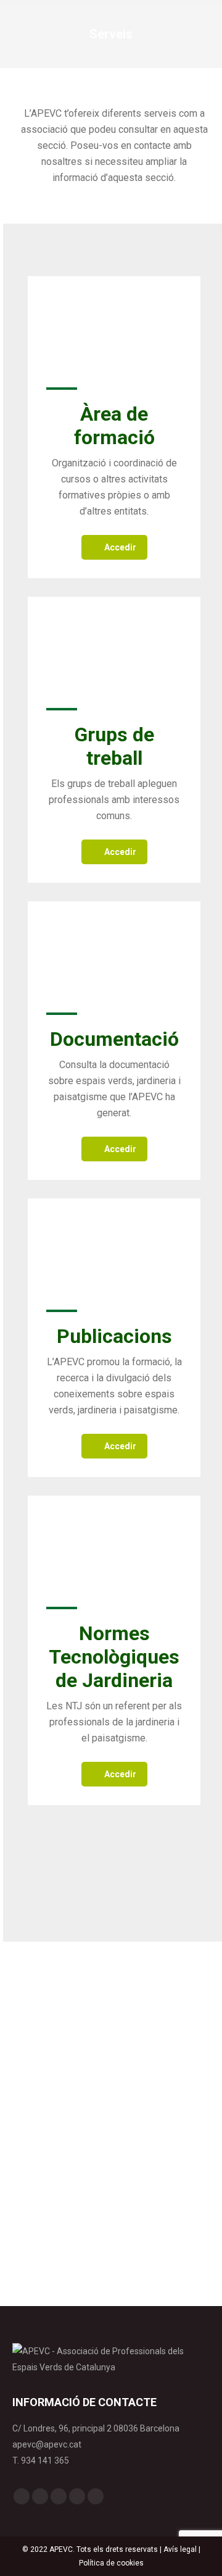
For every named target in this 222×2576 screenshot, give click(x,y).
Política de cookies (111, 2563)
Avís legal (180, 2549)
